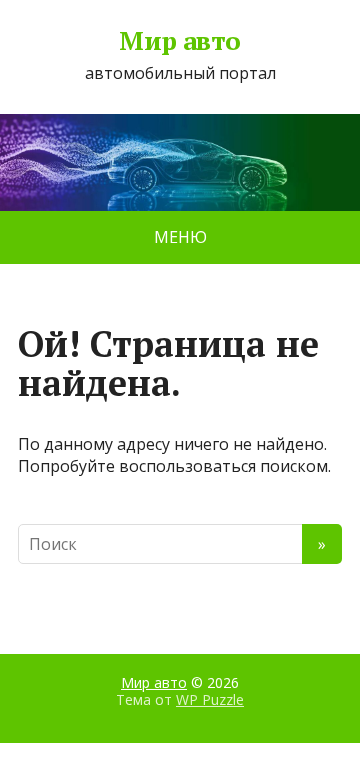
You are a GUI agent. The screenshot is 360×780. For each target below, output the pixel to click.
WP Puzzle (210, 699)
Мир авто (180, 41)
